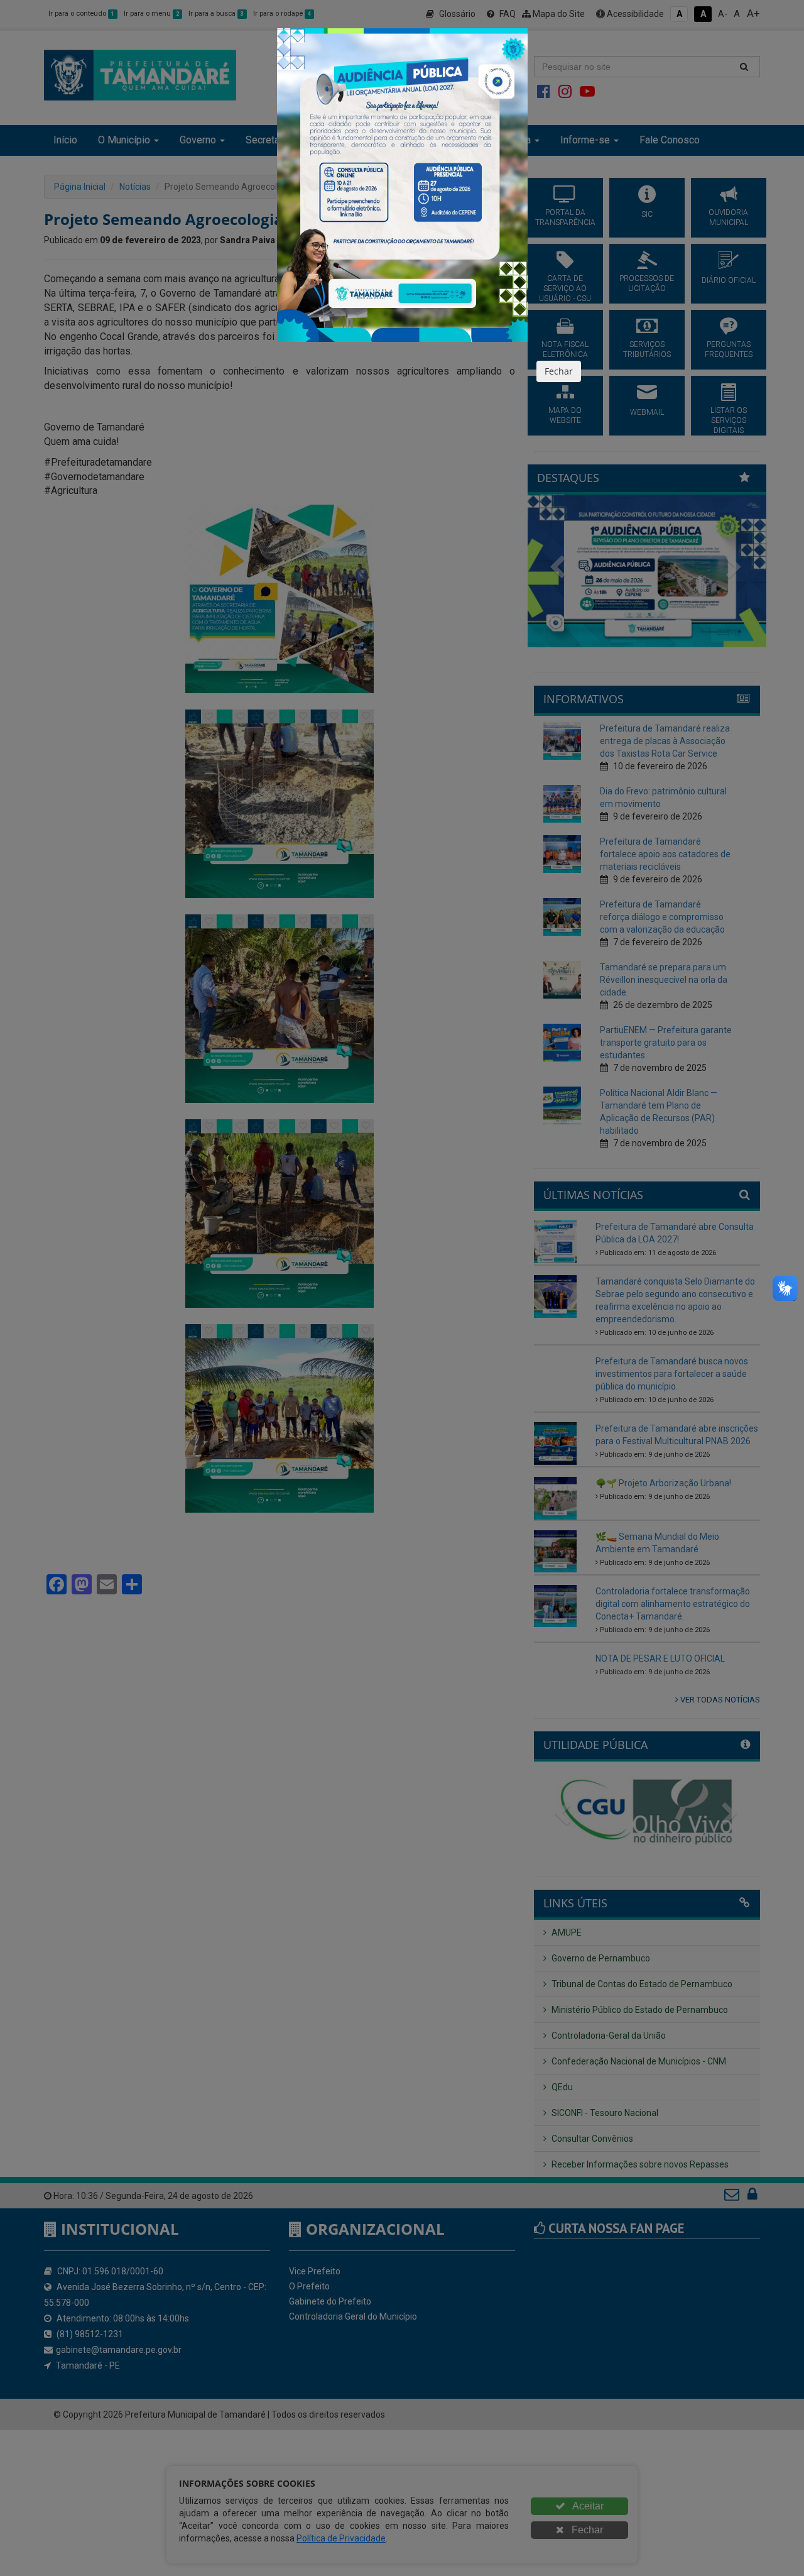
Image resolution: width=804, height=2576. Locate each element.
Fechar (559, 371)
